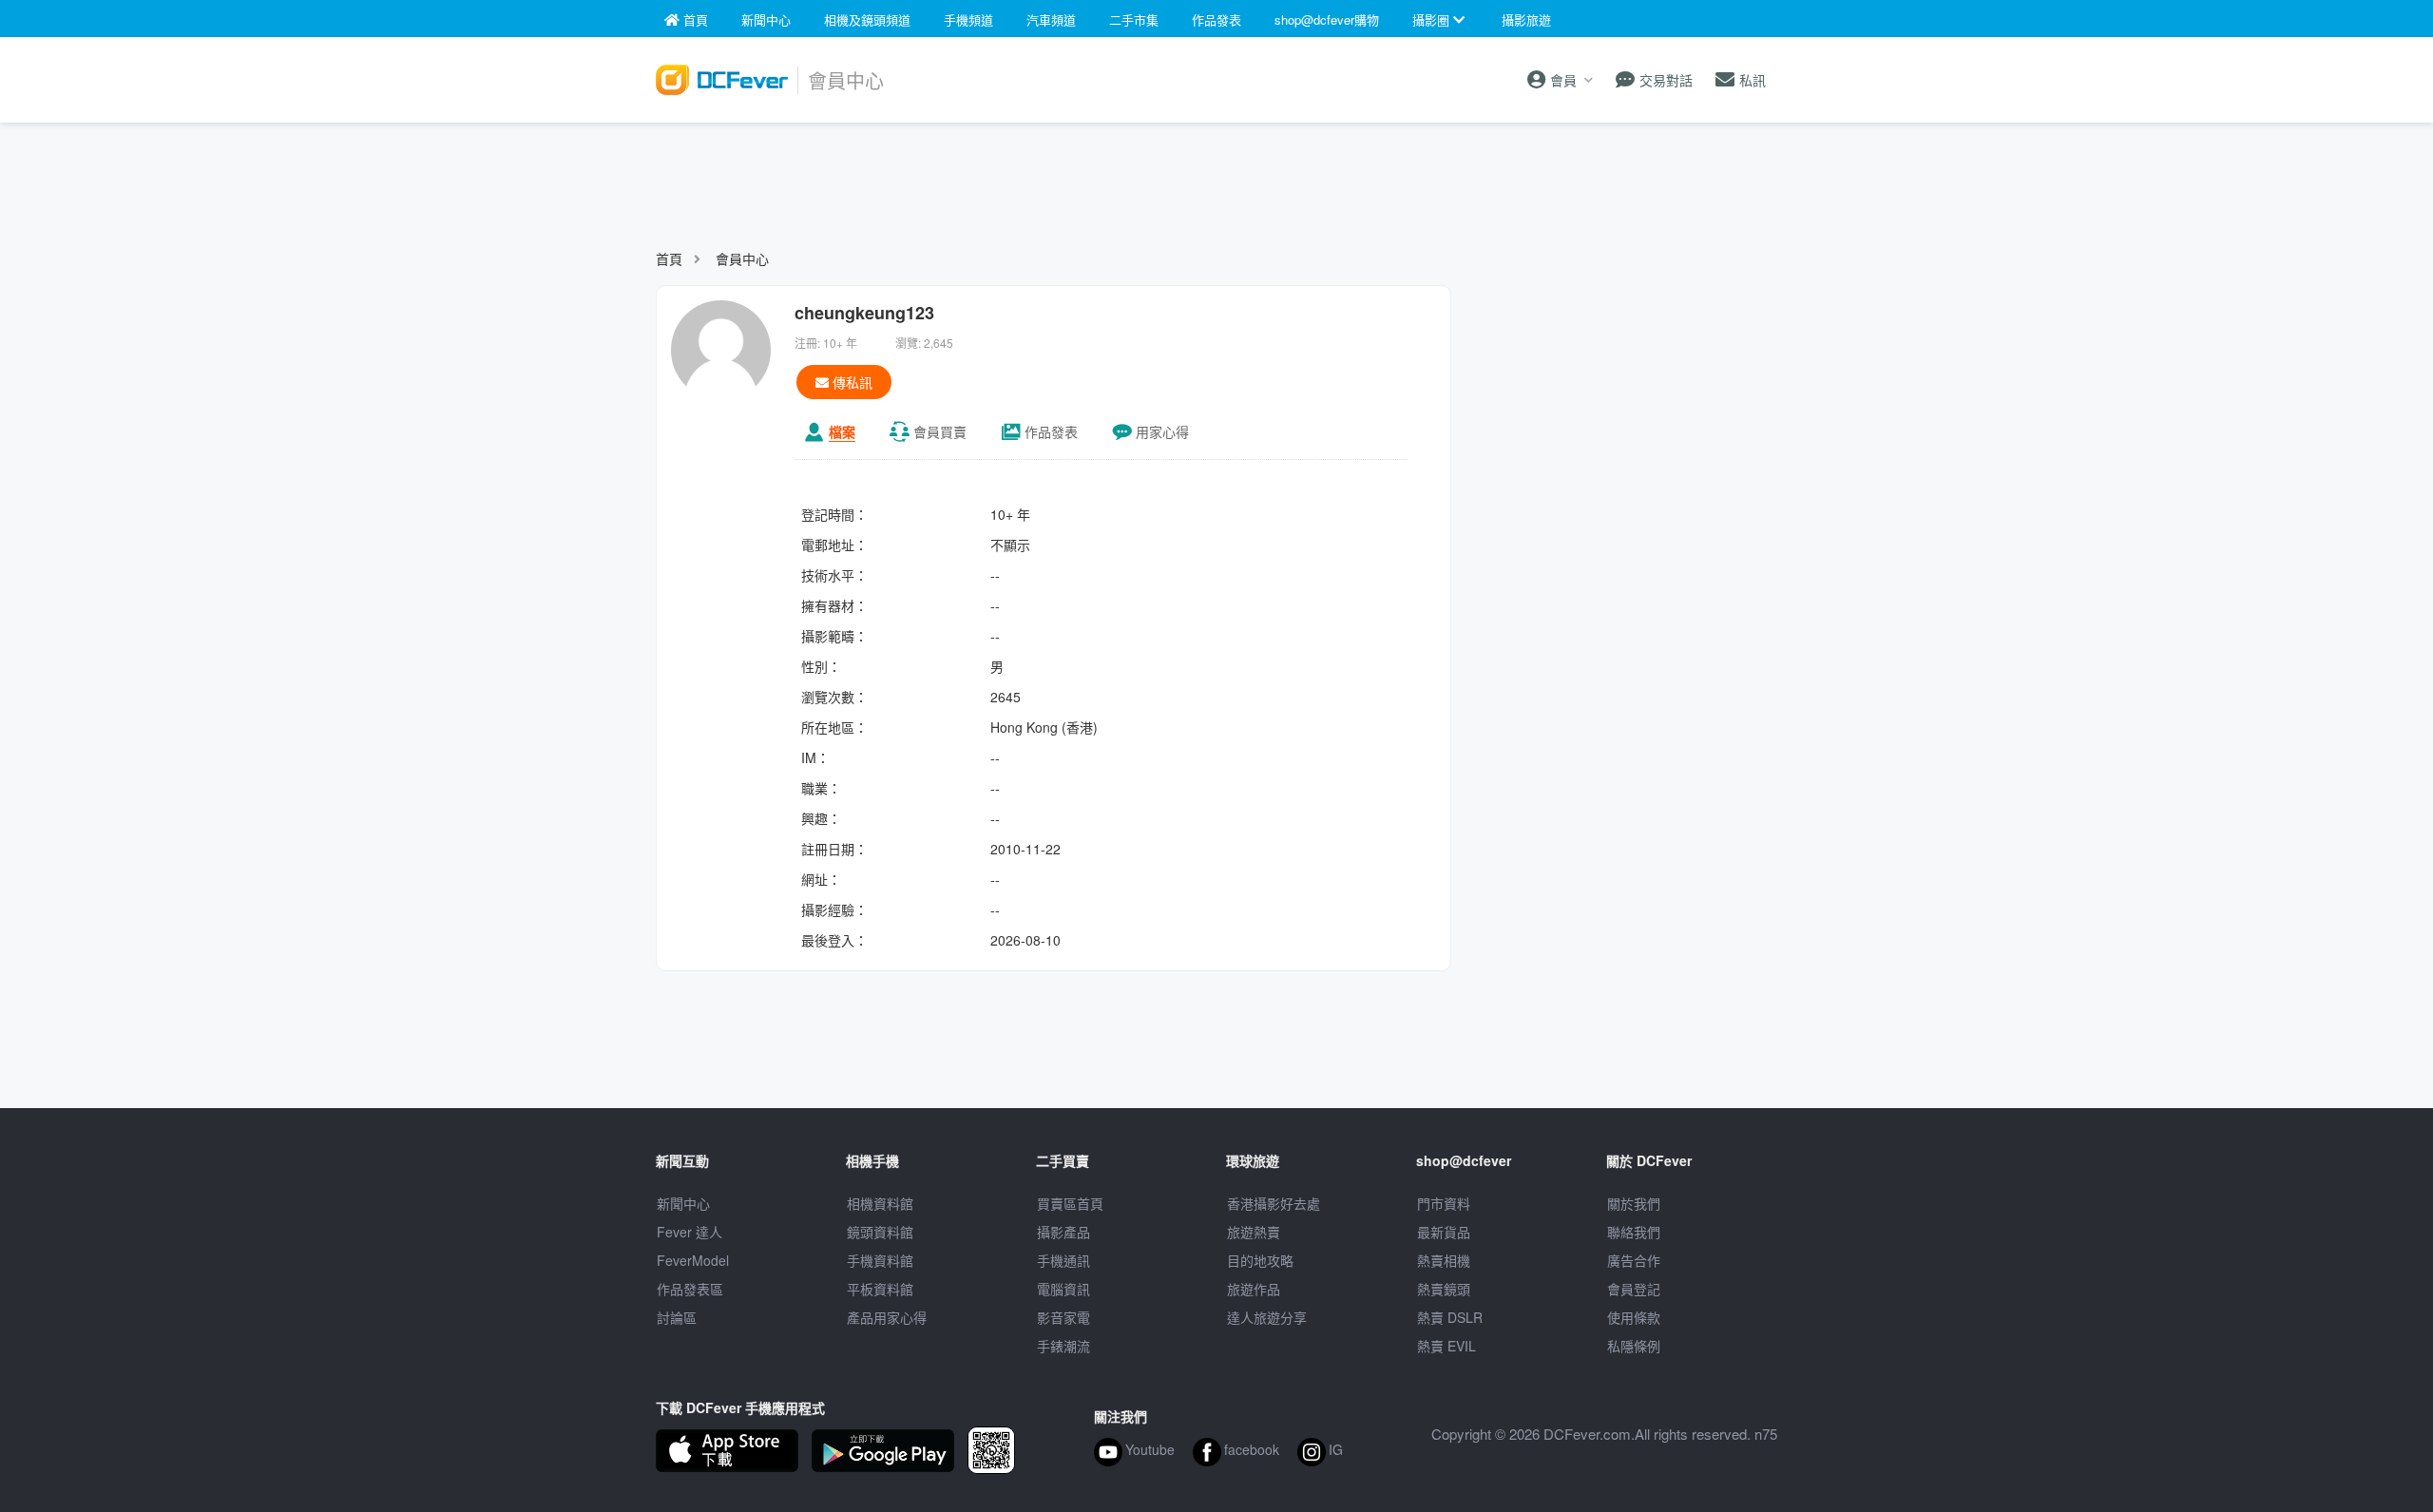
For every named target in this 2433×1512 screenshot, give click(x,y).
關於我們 (1634, 1203)
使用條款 (1634, 1317)
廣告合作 (1634, 1260)
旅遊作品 (1254, 1289)
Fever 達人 (690, 1232)
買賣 (940, 431)
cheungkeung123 (864, 313)
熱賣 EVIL (1446, 1346)
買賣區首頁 (1070, 1203)
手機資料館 (880, 1260)
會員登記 (1634, 1289)
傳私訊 (851, 382)
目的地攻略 (1260, 1260)
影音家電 (1063, 1317)
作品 (1051, 431)
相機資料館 (880, 1203)
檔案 (842, 431)
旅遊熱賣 (1254, 1232)
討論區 (677, 1317)
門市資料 (1444, 1203)
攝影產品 (1063, 1232)
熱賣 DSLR (1450, 1317)
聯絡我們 (1634, 1232)
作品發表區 (690, 1289)
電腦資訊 (1063, 1289)
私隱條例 (1634, 1346)
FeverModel (693, 1260)
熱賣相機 (1444, 1260)
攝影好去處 (1274, 1203)
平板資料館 (880, 1289)
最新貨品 (1444, 1232)
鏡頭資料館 (880, 1232)
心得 (1162, 431)
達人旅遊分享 (1267, 1317)
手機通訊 (1063, 1260)
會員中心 (742, 258)
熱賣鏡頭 (1444, 1289)
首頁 (669, 258)
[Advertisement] (1216, 177)
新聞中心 (683, 1203)
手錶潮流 (1063, 1346)
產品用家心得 (887, 1317)
